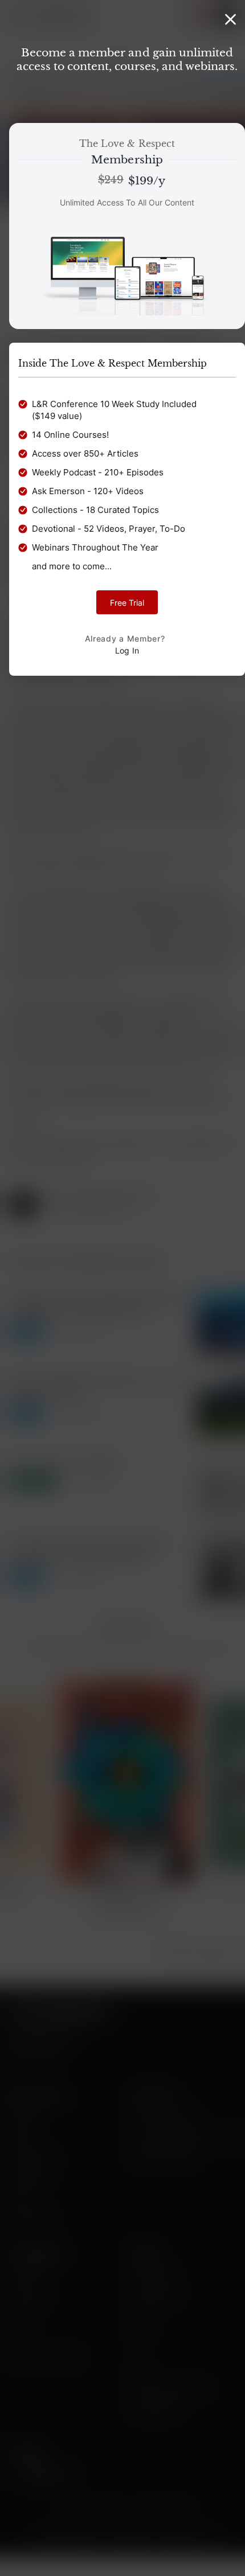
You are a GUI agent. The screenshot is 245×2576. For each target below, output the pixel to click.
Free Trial (127, 603)
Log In (127, 650)
